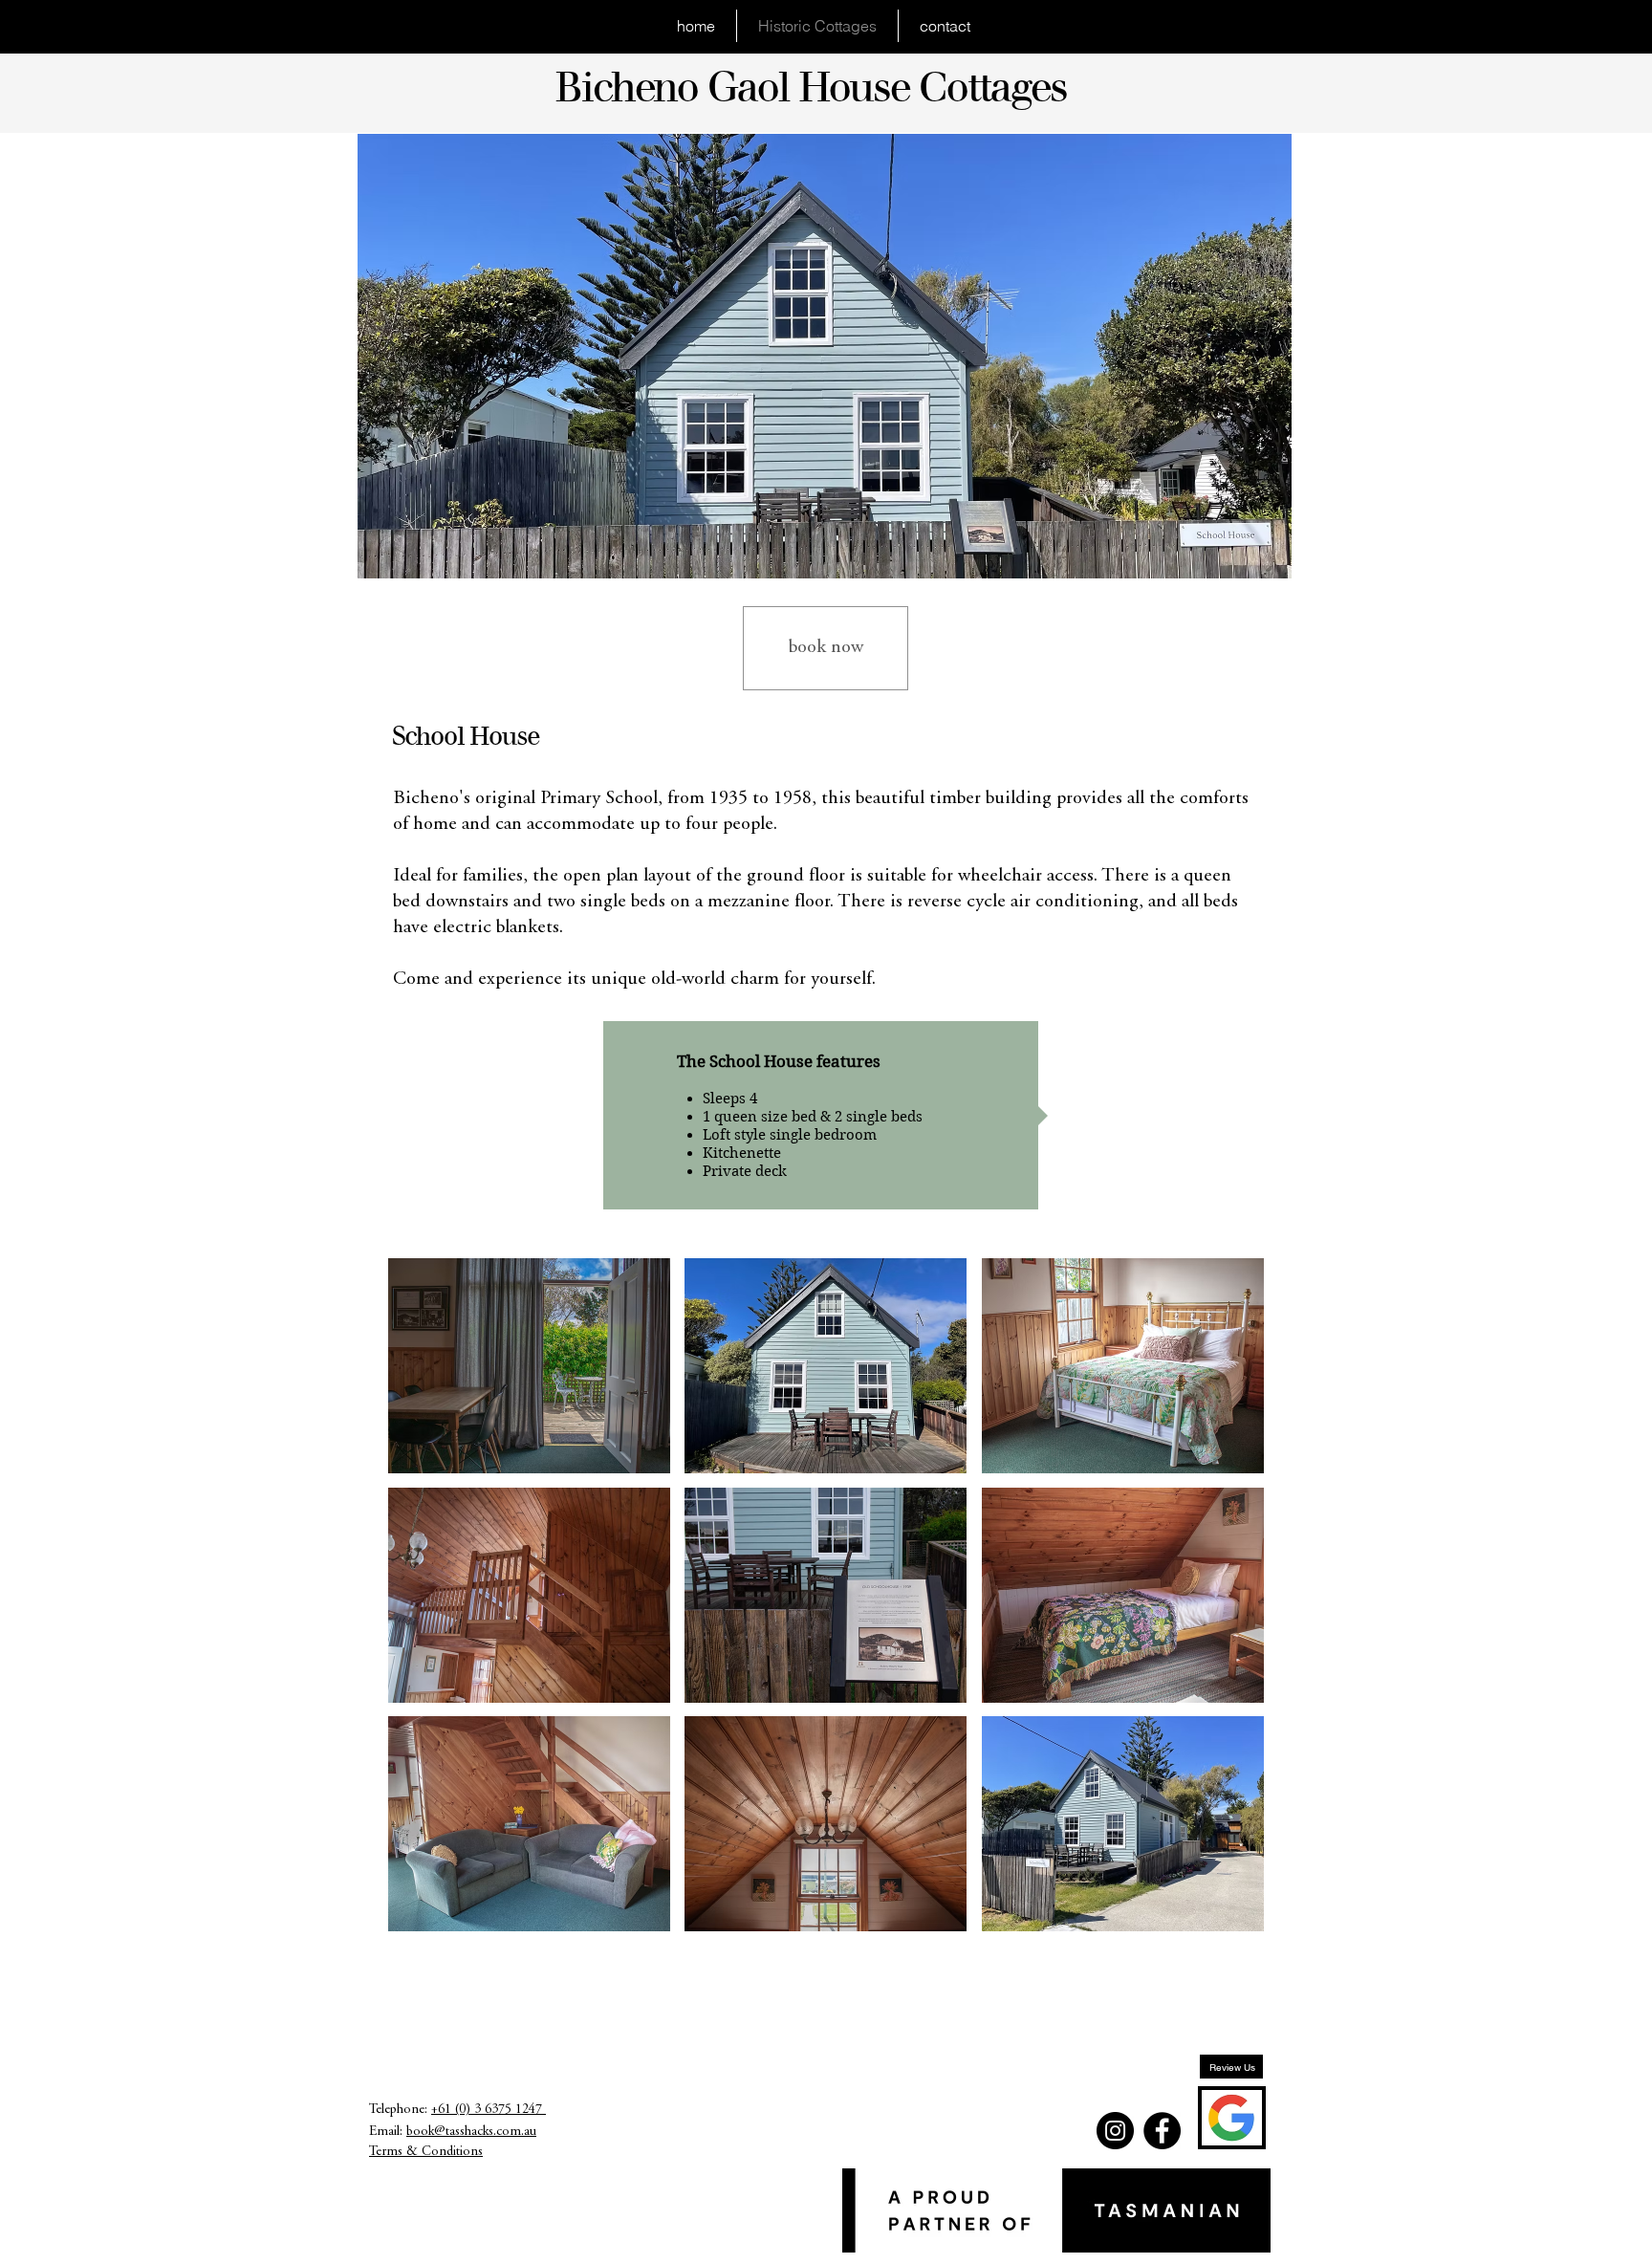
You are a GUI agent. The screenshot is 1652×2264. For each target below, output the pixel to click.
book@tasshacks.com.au (471, 2132)
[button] (529, 1366)
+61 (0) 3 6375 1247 (489, 2110)
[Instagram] (1115, 2131)
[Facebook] (1162, 2131)
